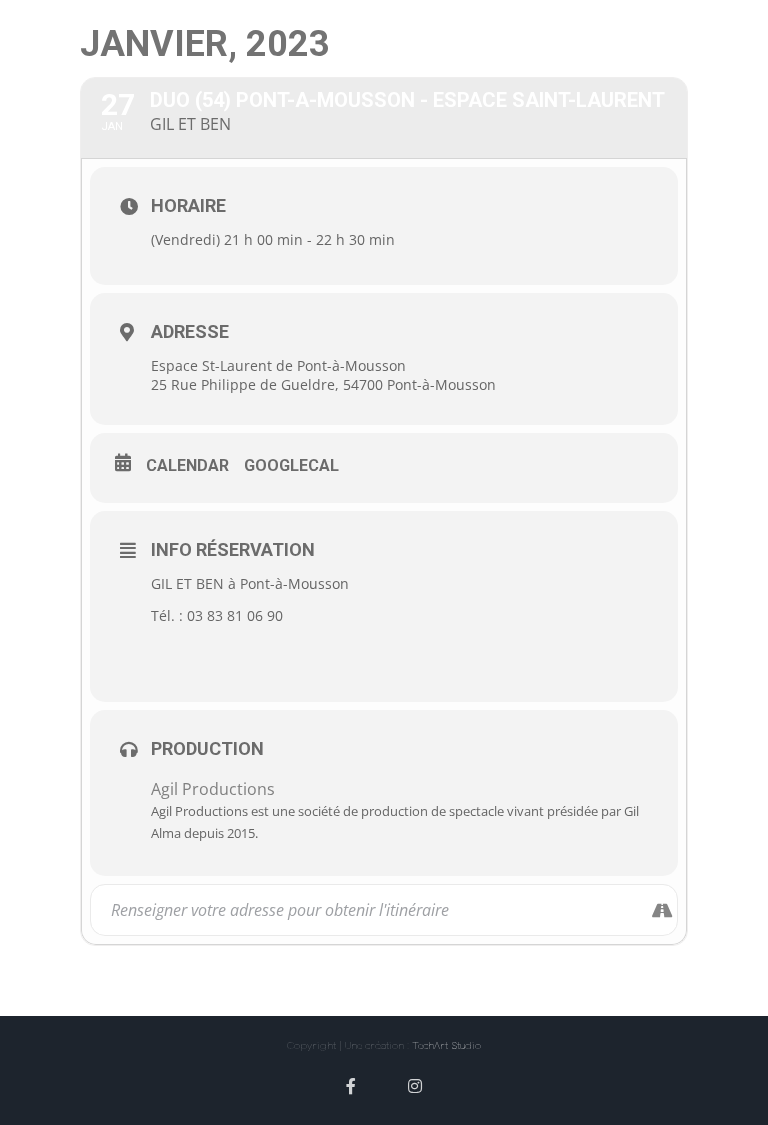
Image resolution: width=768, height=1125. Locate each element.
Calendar (187, 465)
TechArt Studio (446, 1045)
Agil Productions (213, 789)
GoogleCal (291, 465)
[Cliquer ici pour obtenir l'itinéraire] (661, 910)
